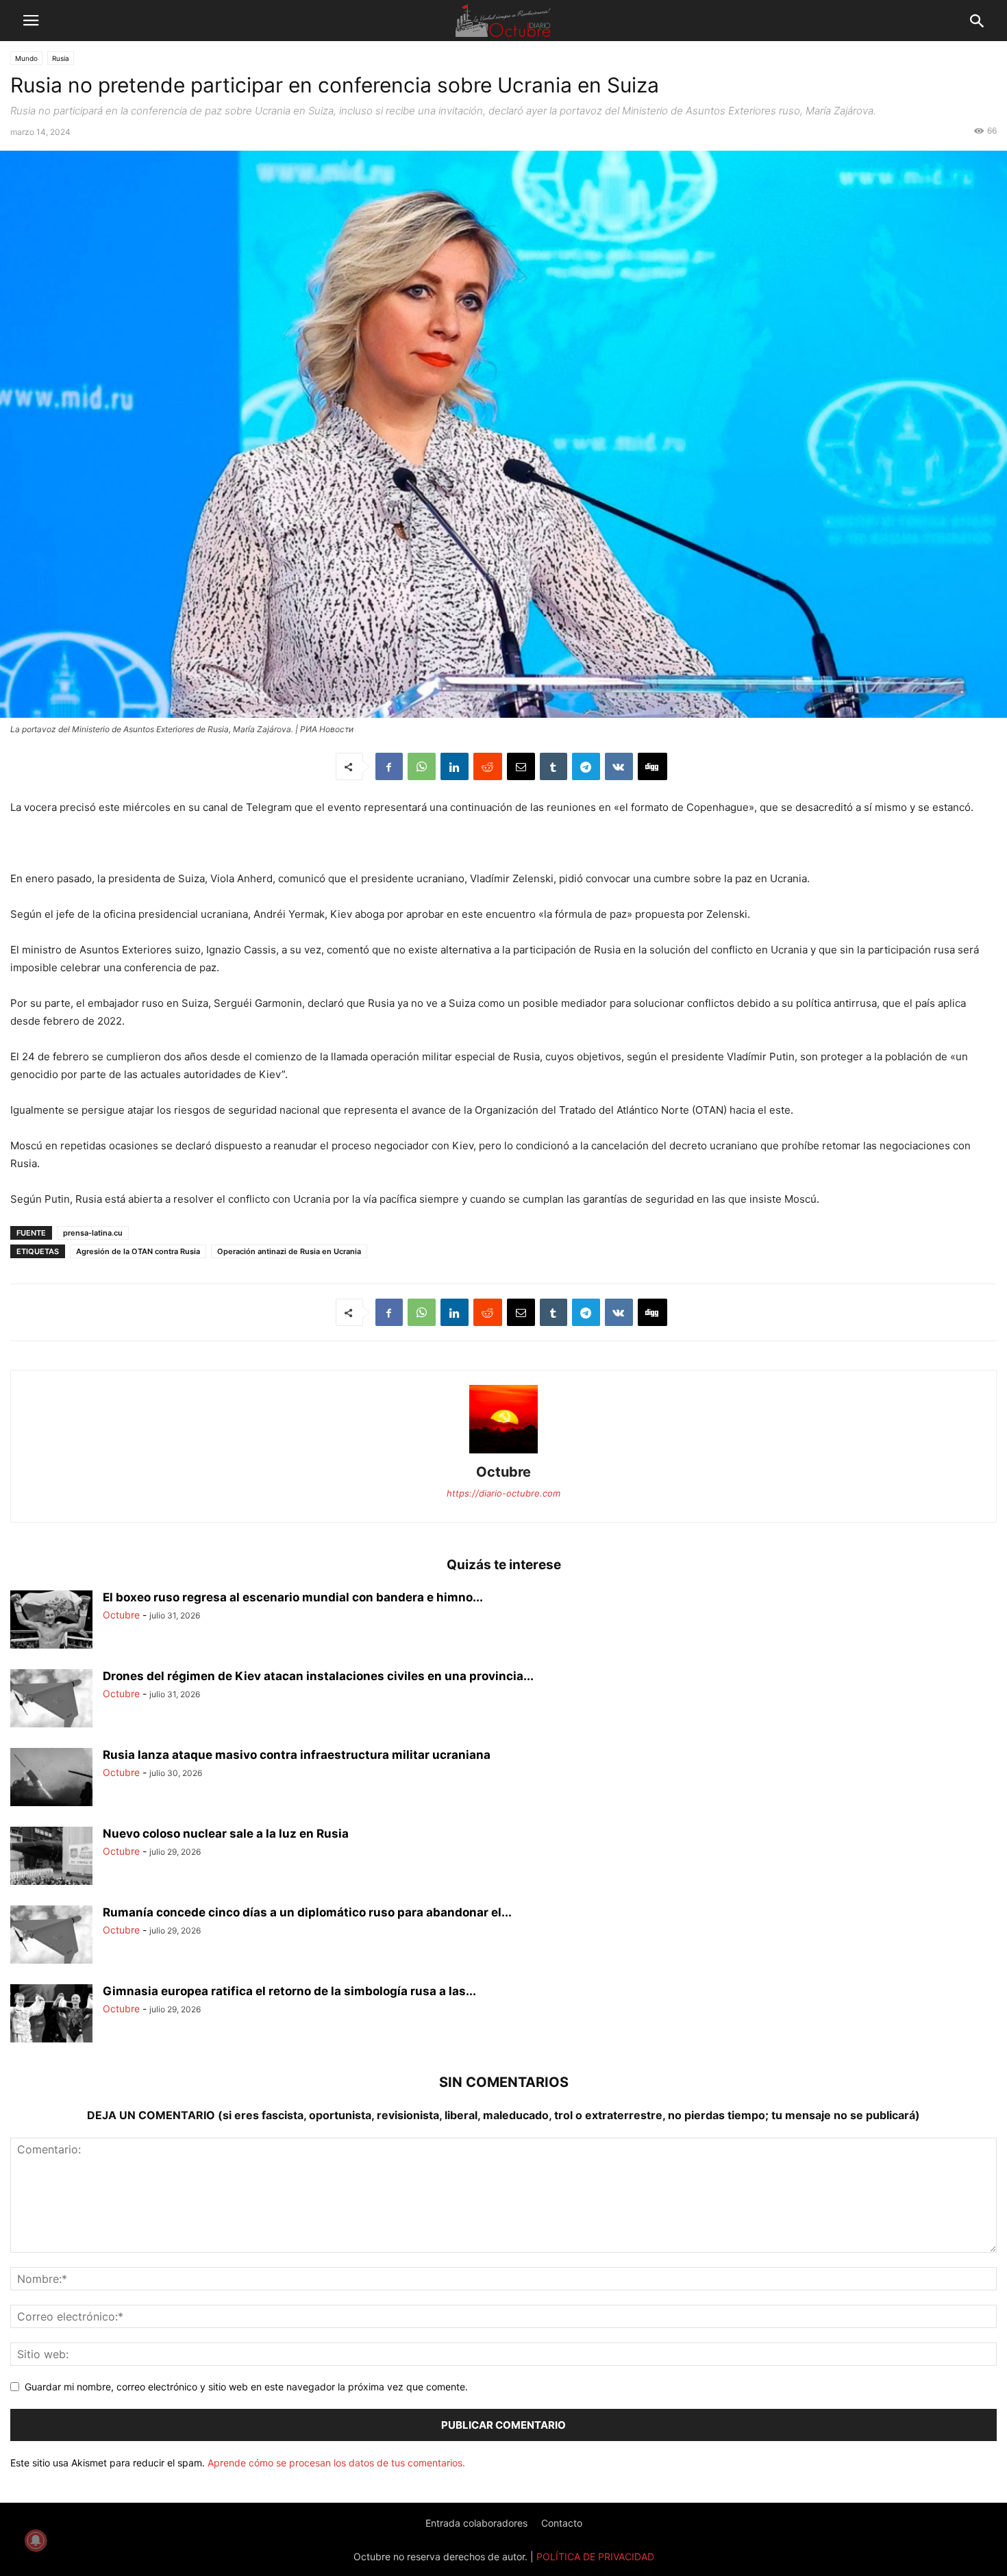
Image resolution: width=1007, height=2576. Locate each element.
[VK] (619, 766)
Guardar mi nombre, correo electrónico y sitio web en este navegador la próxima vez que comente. (246, 2387)
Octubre (503, 1472)
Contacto (562, 2523)
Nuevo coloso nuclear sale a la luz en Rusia (226, 1834)
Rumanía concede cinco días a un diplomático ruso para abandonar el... (307, 1912)
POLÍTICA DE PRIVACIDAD (595, 2556)
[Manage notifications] (36, 2540)
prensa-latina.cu (93, 1233)
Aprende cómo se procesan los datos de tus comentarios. (336, 2463)
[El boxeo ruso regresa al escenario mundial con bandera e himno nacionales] (51, 1621)
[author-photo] (503, 1453)
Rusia (61, 58)
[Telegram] (586, 766)
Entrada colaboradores (476, 2523)
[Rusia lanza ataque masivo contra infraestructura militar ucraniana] (51, 1779)
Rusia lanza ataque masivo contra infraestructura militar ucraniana (297, 1755)
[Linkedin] (455, 766)
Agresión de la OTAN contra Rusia (138, 1251)
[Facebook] (389, 766)
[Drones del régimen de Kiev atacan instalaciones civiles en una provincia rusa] (51, 1700)
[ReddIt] (488, 766)
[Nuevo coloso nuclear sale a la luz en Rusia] (51, 1858)
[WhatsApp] (422, 766)
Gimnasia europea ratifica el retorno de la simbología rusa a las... (289, 1991)
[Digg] (652, 766)
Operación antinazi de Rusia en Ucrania (289, 1251)
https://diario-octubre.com (503, 1493)
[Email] (521, 766)
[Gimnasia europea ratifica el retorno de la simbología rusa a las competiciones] (51, 2015)
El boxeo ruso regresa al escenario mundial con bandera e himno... (293, 1597)
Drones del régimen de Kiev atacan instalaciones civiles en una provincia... (318, 1676)
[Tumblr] (554, 766)
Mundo (26, 58)
